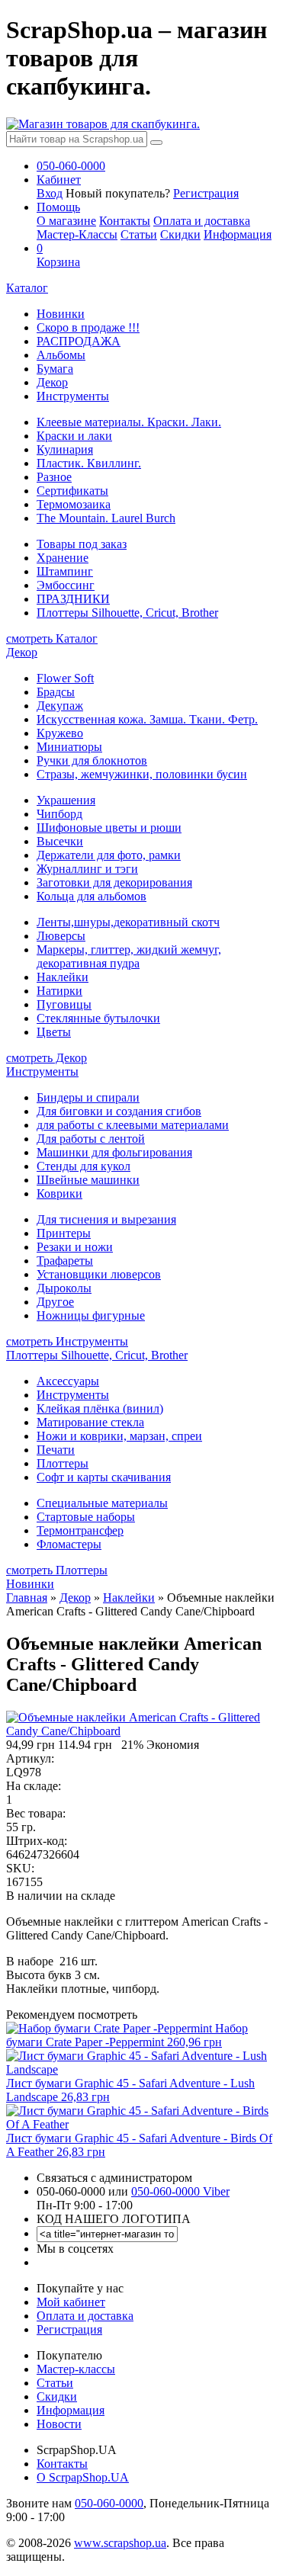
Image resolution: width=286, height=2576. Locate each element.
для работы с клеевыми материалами (133, 1125)
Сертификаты (72, 491)
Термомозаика (74, 504)
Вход (50, 193)
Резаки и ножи (75, 1247)
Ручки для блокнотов (92, 760)
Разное (54, 477)
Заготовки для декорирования (114, 882)
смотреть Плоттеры (57, 1570)
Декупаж (60, 706)
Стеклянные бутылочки (98, 1018)
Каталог (27, 288)
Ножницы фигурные (91, 1315)
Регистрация (206, 193)
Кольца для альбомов (92, 896)
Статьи (139, 234)
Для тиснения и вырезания (106, 1219)
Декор (52, 382)
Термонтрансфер (80, 1530)
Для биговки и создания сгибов (119, 1111)
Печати (56, 1450)
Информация (238, 234)
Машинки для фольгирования (114, 1152)
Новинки (61, 314)
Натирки (59, 991)
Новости (59, 2424)
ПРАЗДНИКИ (73, 599)
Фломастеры (69, 1544)
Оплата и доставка (202, 221)
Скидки (180, 234)
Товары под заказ (82, 544)
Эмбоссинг (66, 585)
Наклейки (63, 977)
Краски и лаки (74, 436)
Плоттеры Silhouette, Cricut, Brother (127, 613)
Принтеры (64, 1233)
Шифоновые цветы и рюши (109, 828)
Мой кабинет (71, 2302)
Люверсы (61, 936)
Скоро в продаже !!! (88, 327)
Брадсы (56, 692)
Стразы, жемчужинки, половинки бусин (142, 774)
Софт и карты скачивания (104, 1477)
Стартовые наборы (86, 1517)
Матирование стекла (90, 1422)
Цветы (54, 1032)
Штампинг (65, 571)
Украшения (66, 800)
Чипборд (59, 814)
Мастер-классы (76, 2369)
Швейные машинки (88, 1180)
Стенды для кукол (84, 1166)
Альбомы (61, 355)
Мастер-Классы (77, 234)
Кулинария (65, 449)
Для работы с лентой (91, 1139)
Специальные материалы (102, 1503)
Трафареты (65, 1261)
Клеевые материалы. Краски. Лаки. (129, 422)
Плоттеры (63, 1463)
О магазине (66, 221)
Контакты (125, 221)
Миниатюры (69, 747)
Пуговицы (64, 1004)
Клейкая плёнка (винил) (100, 1408)
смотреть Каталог (52, 638)
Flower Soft (65, 678)
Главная (27, 1598)
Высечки (60, 841)
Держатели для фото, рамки (109, 855)
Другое (55, 1302)
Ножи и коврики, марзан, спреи (119, 1436)
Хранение (63, 558)
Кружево (60, 733)
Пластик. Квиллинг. (89, 463)
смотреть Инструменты (67, 1341)
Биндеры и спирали (88, 1097)
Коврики (59, 1193)
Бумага (55, 369)
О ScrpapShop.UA (83, 2477)
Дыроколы (64, 1288)
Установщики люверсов (99, 1274)
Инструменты (73, 396)
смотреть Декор (47, 1058)
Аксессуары (68, 1381)
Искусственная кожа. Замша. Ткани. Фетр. (147, 719)
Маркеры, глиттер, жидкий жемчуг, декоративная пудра (129, 956)
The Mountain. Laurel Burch (106, 518)
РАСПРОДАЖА (79, 341)
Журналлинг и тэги (87, 869)
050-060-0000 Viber (180, 2191)
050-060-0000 (109, 2503)
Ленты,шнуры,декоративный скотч (128, 922)
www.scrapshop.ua (120, 2543)
